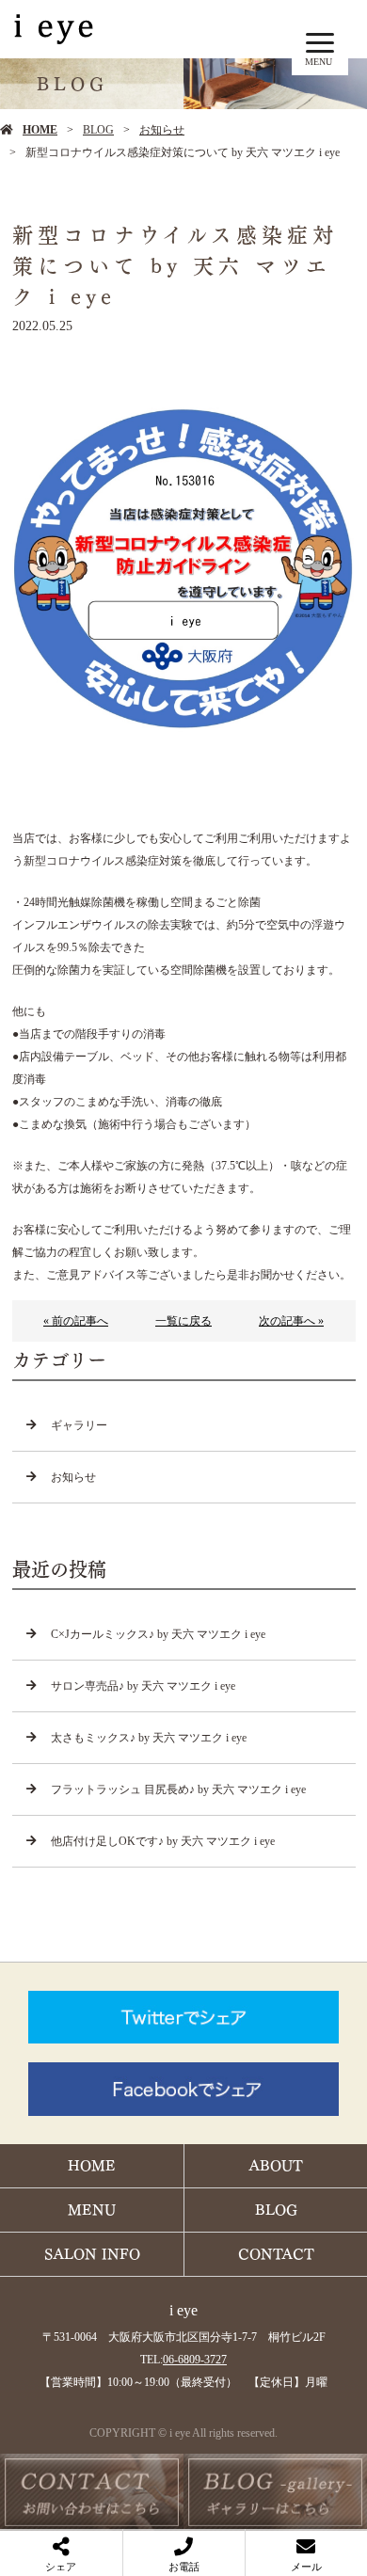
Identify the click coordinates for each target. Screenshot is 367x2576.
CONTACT (276, 2254)
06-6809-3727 (195, 2360)
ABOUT (276, 2166)
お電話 (184, 2567)
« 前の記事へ (76, 1321)
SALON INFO (92, 2254)
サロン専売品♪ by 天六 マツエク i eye (143, 1686)
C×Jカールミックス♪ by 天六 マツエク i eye (158, 1634)
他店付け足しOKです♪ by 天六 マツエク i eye (163, 1841)
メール (306, 2567)
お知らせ (162, 130)
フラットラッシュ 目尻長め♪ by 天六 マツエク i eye (178, 1789)
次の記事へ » (291, 1321)
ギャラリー (79, 1425)
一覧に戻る (183, 1321)
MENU (92, 2210)
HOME (40, 130)
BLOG (98, 130)
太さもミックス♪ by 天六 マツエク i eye (149, 1738)
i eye (183, 2310)
